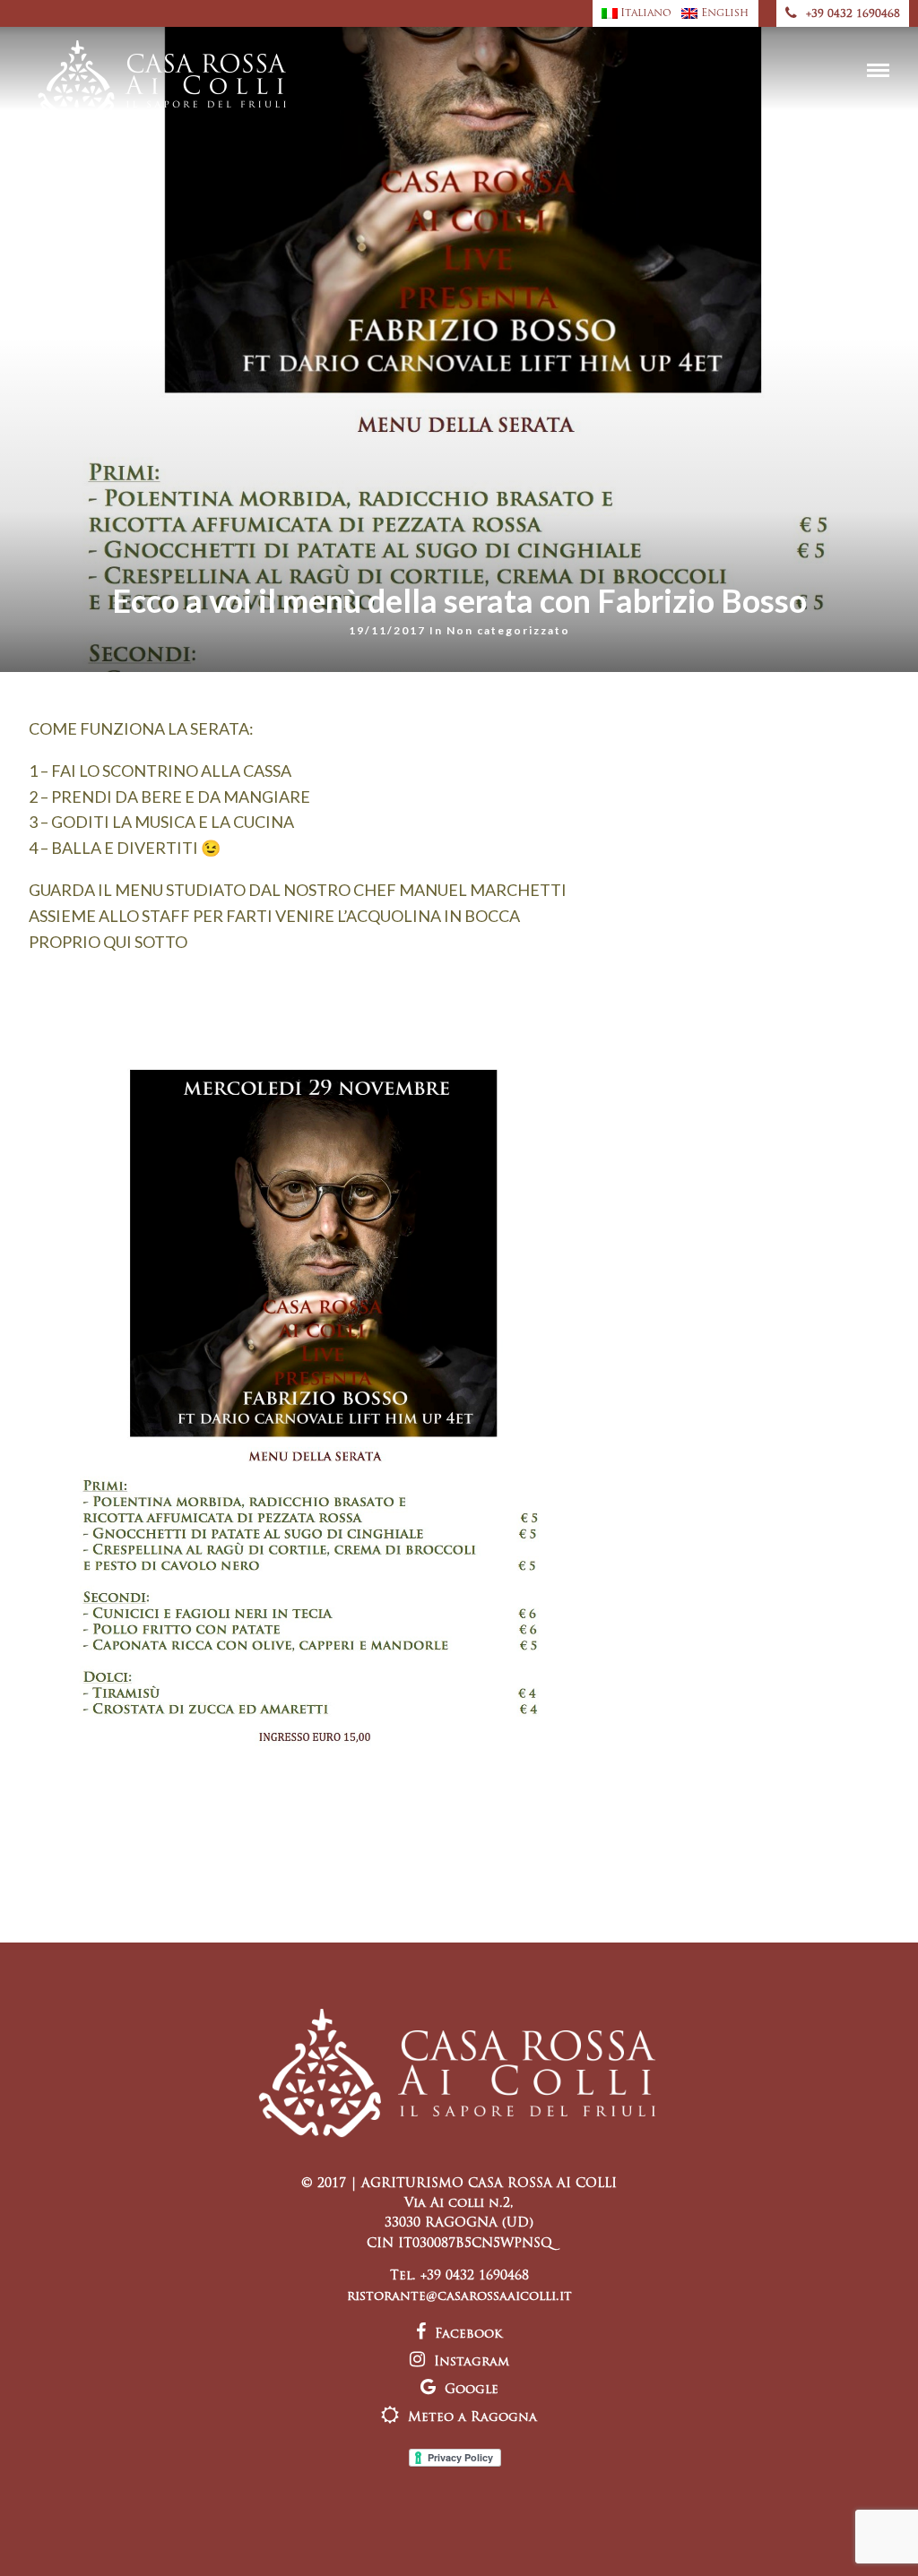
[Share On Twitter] (53, 2539)
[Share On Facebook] (29, 2539)
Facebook (468, 2335)
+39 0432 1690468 (853, 14)
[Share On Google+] (108, 2539)
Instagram (472, 2362)
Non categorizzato (508, 630)
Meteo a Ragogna (472, 2418)
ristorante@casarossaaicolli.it (459, 2297)
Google (472, 2390)
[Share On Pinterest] (80, 2539)
